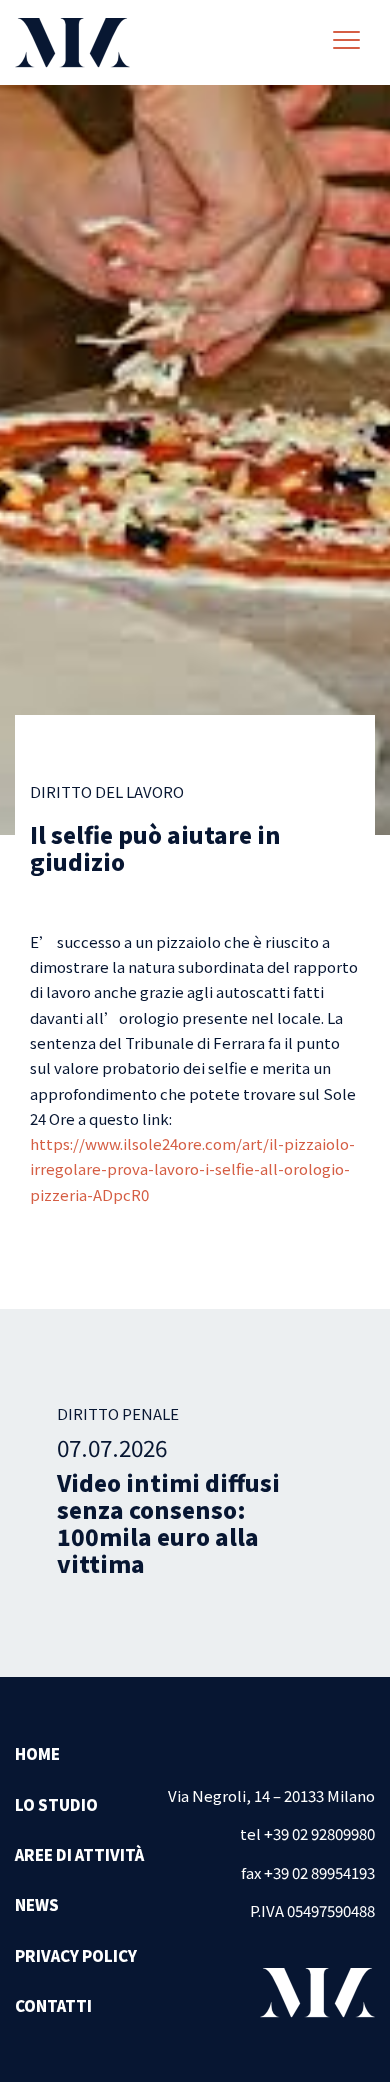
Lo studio (56, 1804)
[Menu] (346, 42)
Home (37, 1753)
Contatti (53, 2005)
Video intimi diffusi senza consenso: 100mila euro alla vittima (168, 1522)
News (37, 1904)
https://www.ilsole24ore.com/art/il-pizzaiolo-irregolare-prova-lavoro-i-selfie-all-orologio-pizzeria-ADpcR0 (192, 1169)
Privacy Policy (76, 1955)
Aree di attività (79, 1854)
